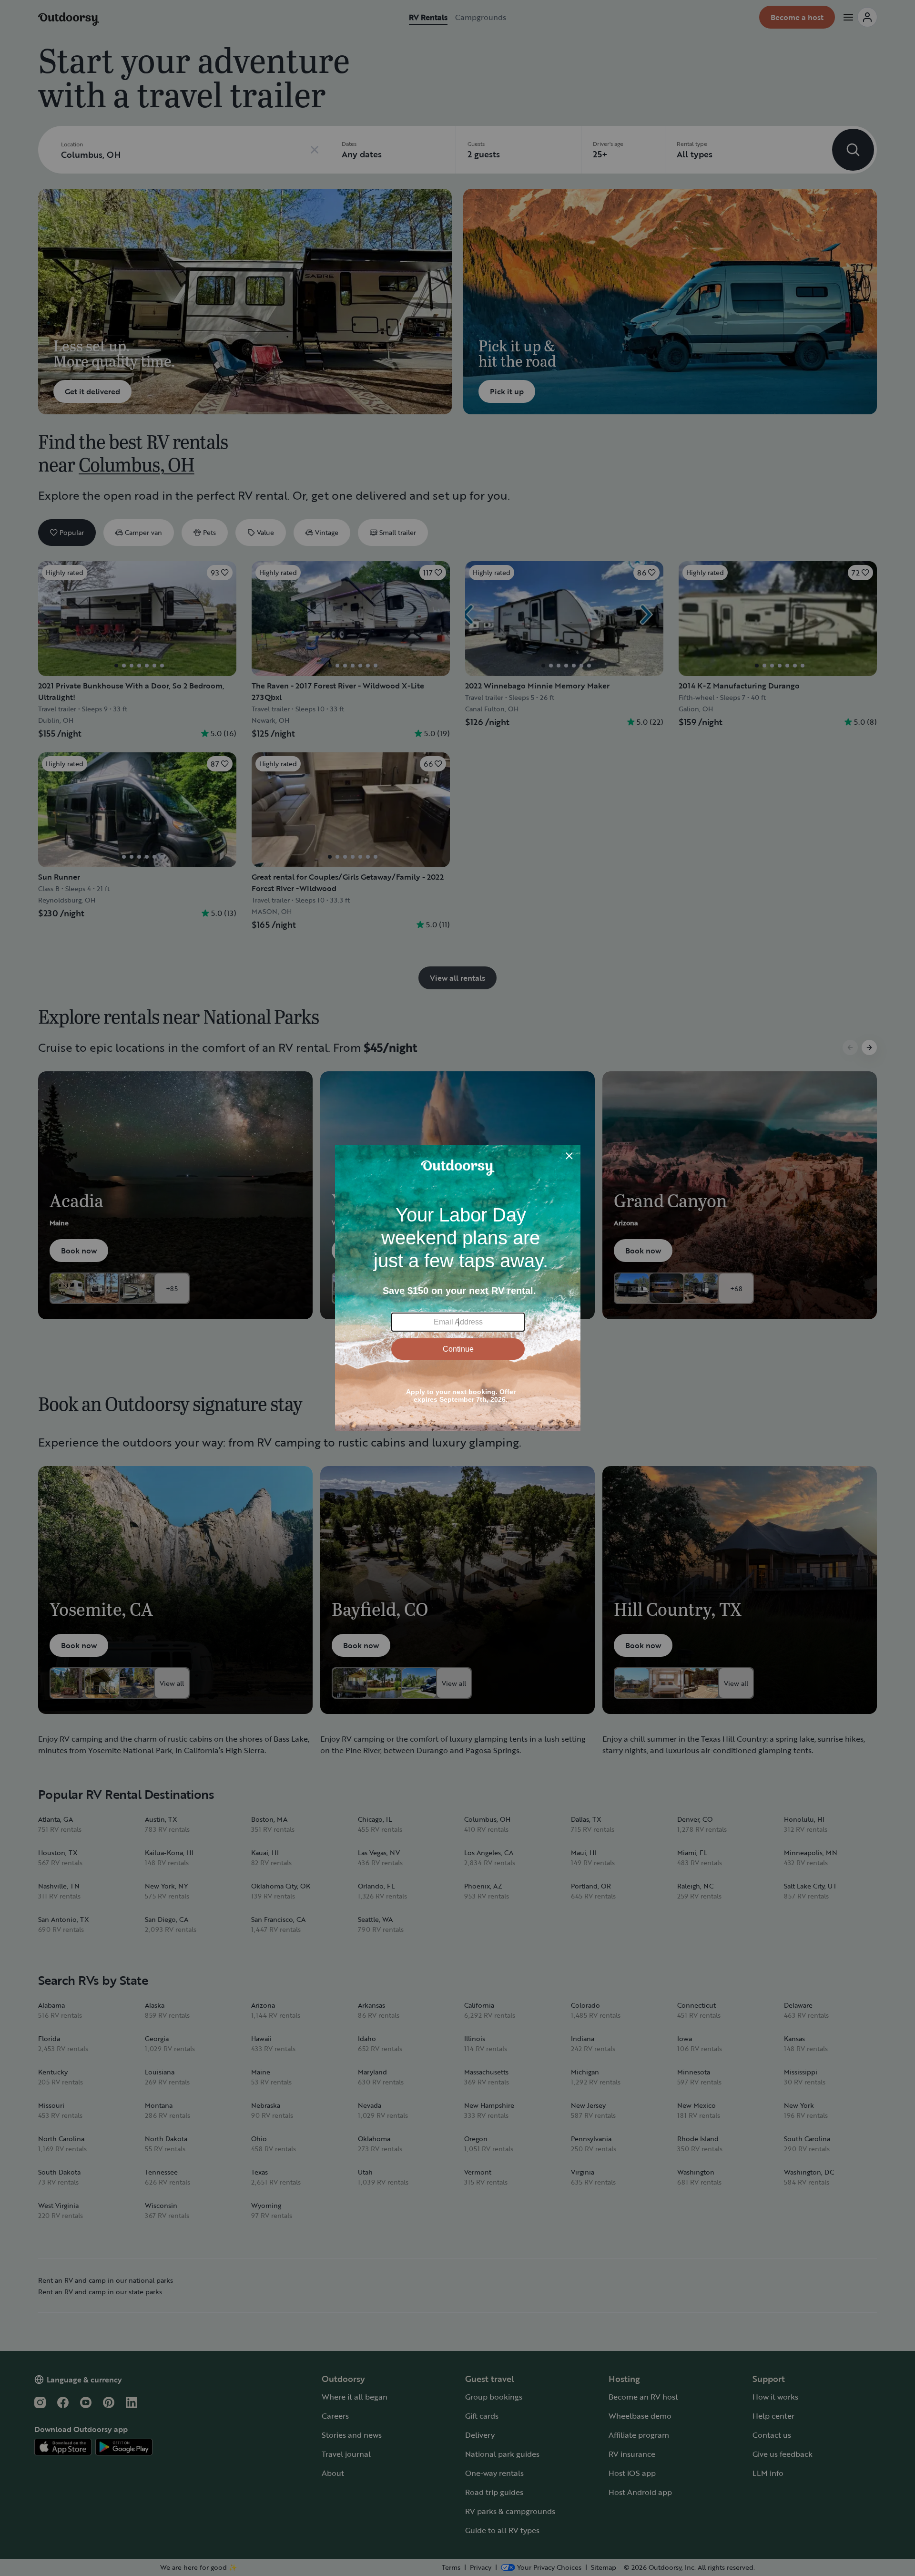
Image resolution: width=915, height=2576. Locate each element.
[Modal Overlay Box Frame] (458, 1288)
